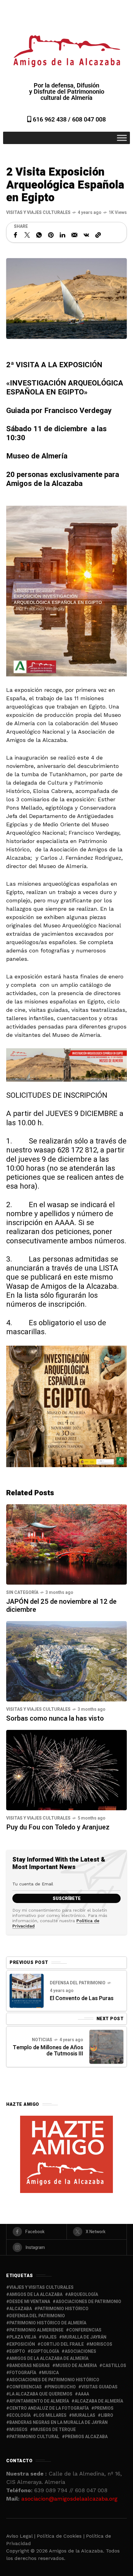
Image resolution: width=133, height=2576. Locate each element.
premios (104, 2408)
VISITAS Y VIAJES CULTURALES (38, 213)
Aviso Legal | (21, 2536)
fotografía (23, 2373)
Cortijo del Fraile (62, 2344)
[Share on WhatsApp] (39, 235)
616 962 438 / (52, 119)
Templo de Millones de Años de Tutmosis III (48, 2051)
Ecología (20, 2415)
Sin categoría (22, 1592)
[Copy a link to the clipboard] (98, 235)
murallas (84, 2415)
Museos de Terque (54, 2430)
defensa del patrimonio (37, 2316)
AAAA (84, 2394)
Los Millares (51, 2415)
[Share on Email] (74, 235)
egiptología (45, 2351)
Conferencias (26, 2387)
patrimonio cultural (34, 2437)
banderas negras (30, 2366)
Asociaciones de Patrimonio (88, 2302)
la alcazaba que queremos (41, 2394)
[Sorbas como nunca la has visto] (66, 1661)
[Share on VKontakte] (86, 235)
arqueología (83, 2295)
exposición (22, 2344)
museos (18, 2430)
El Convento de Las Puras (82, 1998)
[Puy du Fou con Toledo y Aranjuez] (66, 1769)
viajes (49, 2337)
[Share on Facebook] (15, 235)
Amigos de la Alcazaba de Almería (49, 2359)
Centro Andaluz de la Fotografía (49, 2408)
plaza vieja (23, 2337)
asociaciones (80, 2351)
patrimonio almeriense (36, 2330)
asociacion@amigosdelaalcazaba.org (69, 2499)
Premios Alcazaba (86, 2437)
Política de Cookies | (61, 2536)
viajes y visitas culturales (41, 2287)
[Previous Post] (27, 1991)
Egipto (17, 2351)
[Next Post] (106, 2047)
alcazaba (21, 2309)
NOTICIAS (42, 2040)
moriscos (101, 2344)
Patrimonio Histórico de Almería (48, 2323)
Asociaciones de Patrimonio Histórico (54, 2380)
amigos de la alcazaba (36, 2295)
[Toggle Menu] (122, 138)
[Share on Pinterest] (51, 235)
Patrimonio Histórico (63, 2309)
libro (107, 2415)
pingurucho (62, 2387)
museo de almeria (76, 2366)
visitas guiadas (99, 2387)
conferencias (85, 2330)
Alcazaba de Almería (99, 2401)
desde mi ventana (30, 2302)
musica (50, 2373)
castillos (114, 2366)
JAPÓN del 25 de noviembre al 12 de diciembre (61, 1606)
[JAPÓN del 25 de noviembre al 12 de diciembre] (66, 1544)
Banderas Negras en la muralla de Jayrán (58, 2423)
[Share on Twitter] (27, 235)
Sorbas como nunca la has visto (55, 1718)
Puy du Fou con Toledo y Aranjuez (58, 1827)
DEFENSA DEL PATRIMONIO (78, 1983)
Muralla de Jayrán (84, 2337)
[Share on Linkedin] (62, 235)
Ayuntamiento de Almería (39, 2401)
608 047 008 (89, 119)
